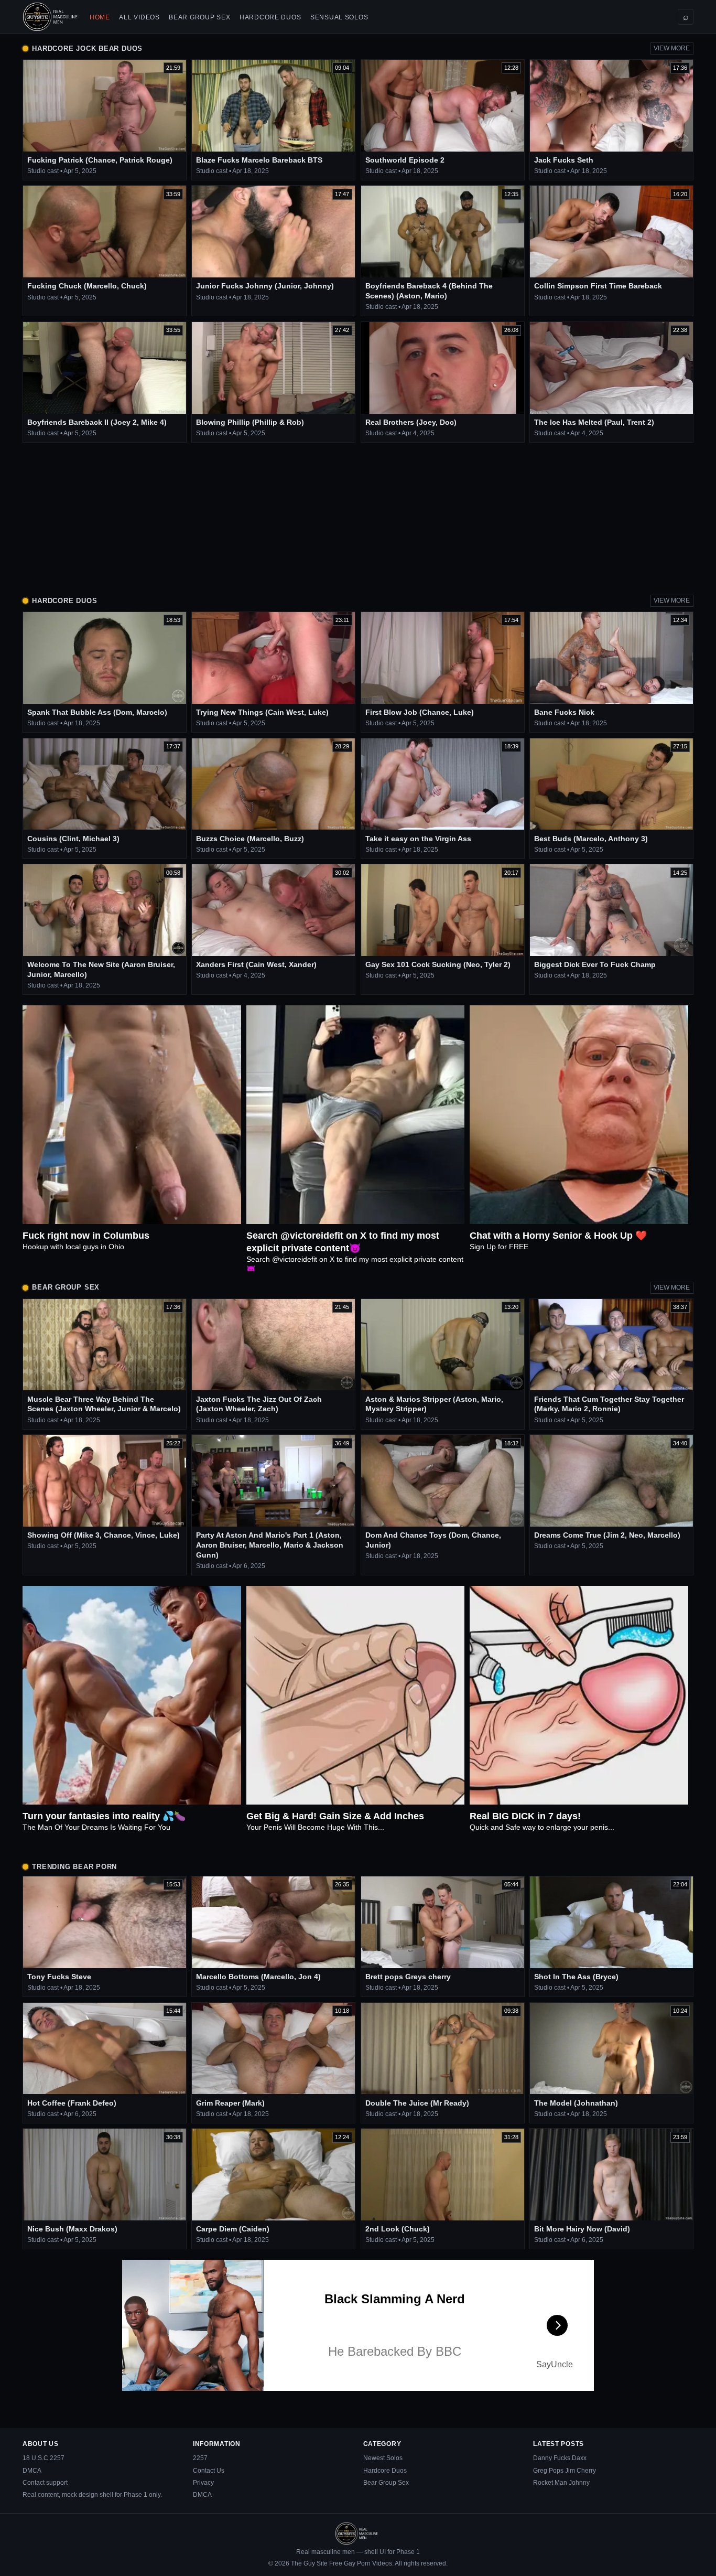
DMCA (32, 2471)
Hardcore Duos (270, 17)
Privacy (203, 2483)
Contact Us (209, 2471)
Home (100, 17)
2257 (200, 2458)
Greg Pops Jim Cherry (565, 2471)
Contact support (45, 2483)
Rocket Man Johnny (561, 2483)
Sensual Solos (339, 17)
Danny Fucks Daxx (560, 2458)
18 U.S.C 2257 (44, 2458)
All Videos (139, 17)
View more (672, 48)
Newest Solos (383, 2458)
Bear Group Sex (199, 17)
